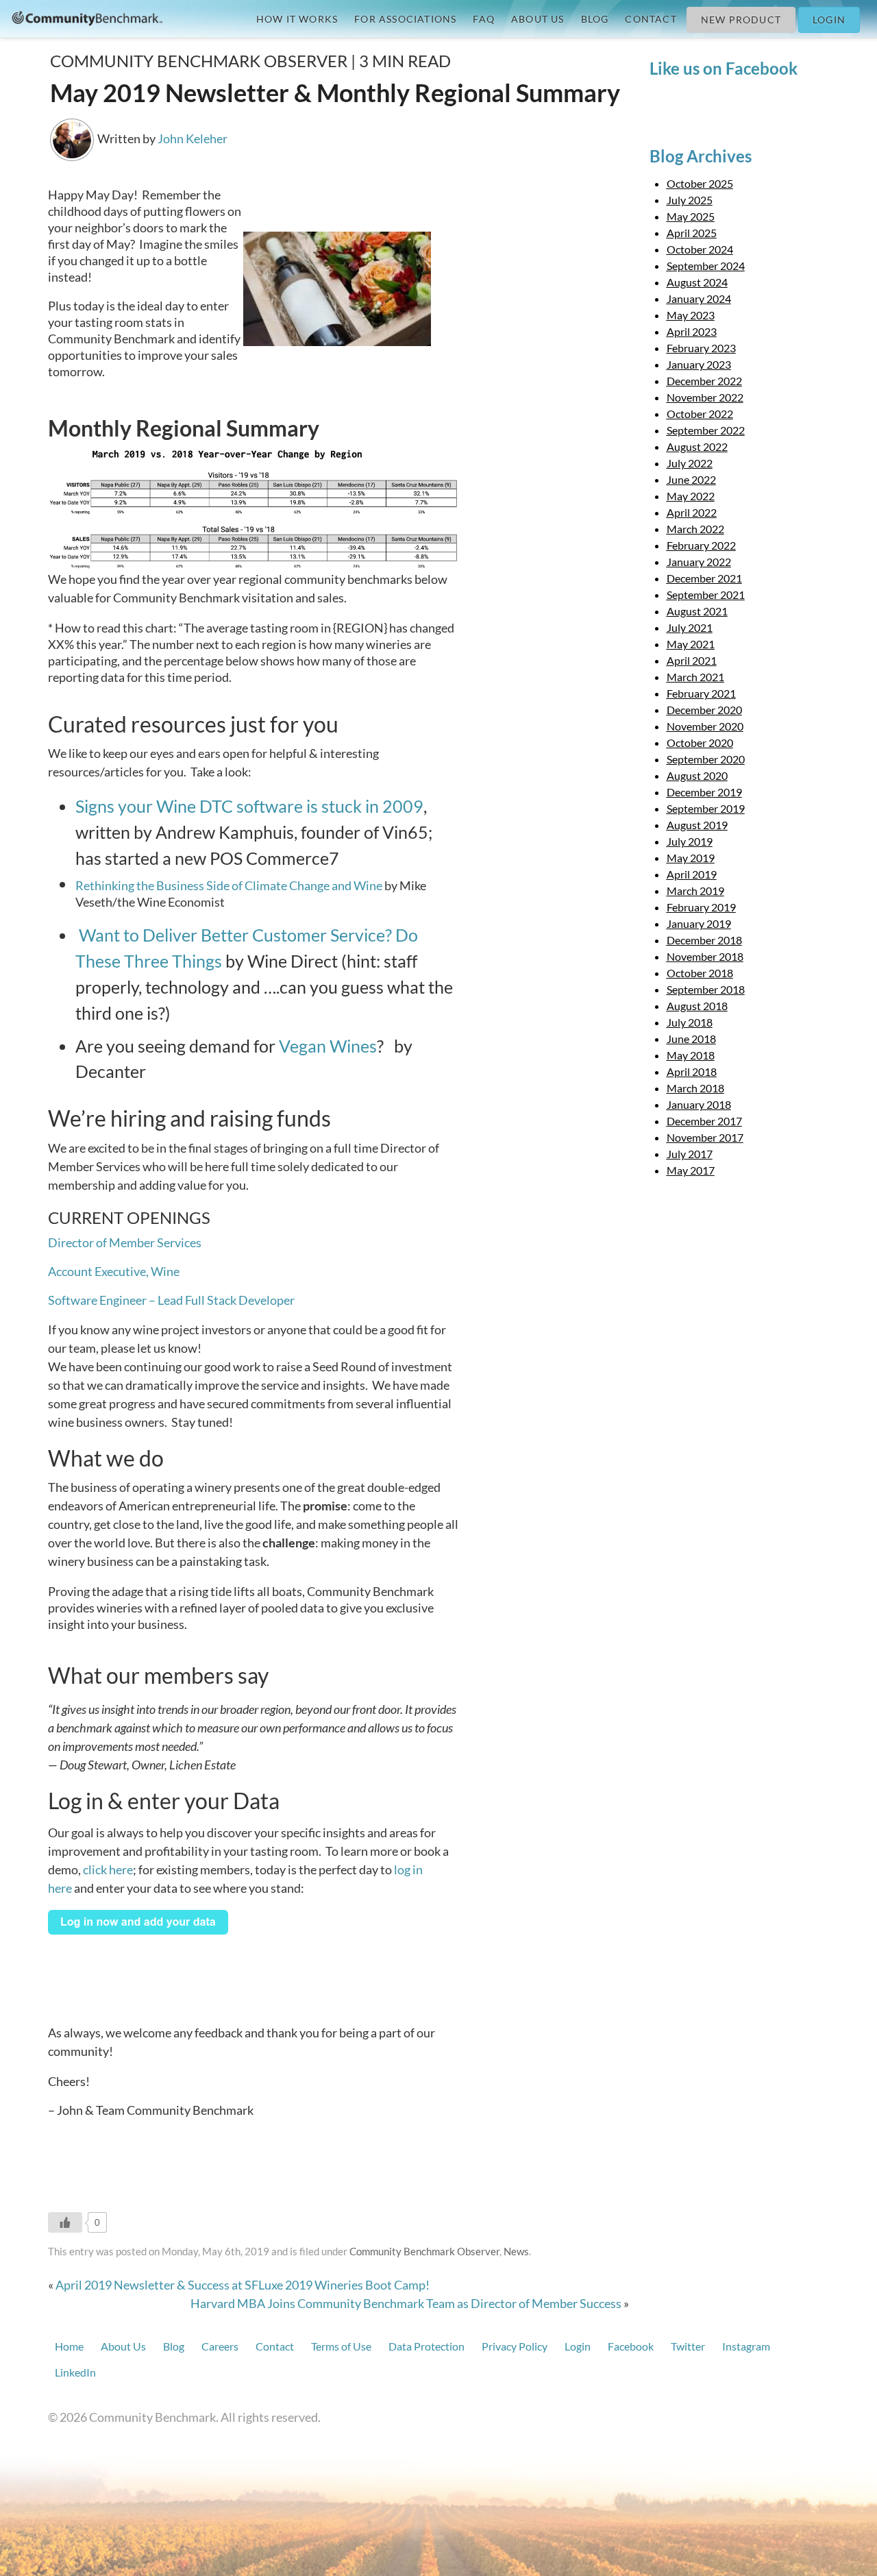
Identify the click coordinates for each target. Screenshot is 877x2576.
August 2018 (697, 1006)
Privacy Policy (515, 2346)
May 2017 (691, 1170)
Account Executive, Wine (114, 1271)
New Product (741, 20)
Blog (595, 19)
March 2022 (695, 529)
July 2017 (690, 1154)
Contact (651, 19)
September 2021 (706, 594)
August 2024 (697, 282)
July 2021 (690, 627)
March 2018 (695, 1088)
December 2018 (704, 940)
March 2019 (695, 891)
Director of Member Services (125, 1242)
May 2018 (691, 1055)
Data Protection (427, 2346)
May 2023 (691, 315)
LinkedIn (75, 2372)
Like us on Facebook (724, 68)
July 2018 (690, 1022)
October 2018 (700, 973)
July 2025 (690, 200)
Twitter (688, 2346)
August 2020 (697, 775)
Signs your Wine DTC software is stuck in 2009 (249, 806)
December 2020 (704, 710)
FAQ (484, 19)
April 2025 (692, 233)
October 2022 (700, 414)
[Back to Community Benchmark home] (87, 17)
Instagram (746, 2346)
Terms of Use (341, 2346)
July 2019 (690, 841)
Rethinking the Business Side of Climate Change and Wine (229, 885)
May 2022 (691, 496)
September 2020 (706, 759)
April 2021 (692, 660)
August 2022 (697, 446)
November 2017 (705, 1137)
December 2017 (704, 1121)
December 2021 (704, 578)
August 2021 (697, 611)
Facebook (631, 2346)
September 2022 (706, 430)
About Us (538, 19)
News (516, 2251)
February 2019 (701, 907)
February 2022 (701, 545)
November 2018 (705, 956)
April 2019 (692, 874)
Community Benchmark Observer (424, 2251)
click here (108, 1869)
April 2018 (692, 1071)
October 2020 (700, 743)
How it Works (297, 19)
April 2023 (692, 331)
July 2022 (690, 463)
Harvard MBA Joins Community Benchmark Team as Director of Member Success (406, 2303)
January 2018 (699, 1104)
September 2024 (706, 266)
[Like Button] (65, 2222)
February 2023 (701, 348)
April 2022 (692, 512)
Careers (220, 2346)
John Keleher (193, 138)
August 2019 (697, 825)
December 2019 (704, 792)
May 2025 (691, 216)
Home (69, 2346)
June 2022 (691, 479)
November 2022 (705, 397)
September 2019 (706, 808)
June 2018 (691, 1039)
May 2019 (691, 858)
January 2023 (699, 364)
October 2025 (700, 183)
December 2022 (704, 381)
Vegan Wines (328, 1046)
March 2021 (695, 677)
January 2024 (699, 298)
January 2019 (699, 923)
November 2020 (705, 726)
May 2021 (691, 644)
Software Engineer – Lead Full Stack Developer (171, 1300)
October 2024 (700, 249)
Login (829, 20)
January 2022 (699, 562)
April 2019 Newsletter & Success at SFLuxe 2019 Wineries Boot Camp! (243, 2285)
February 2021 (701, 693)
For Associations (405, 19)
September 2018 (706, 989)
